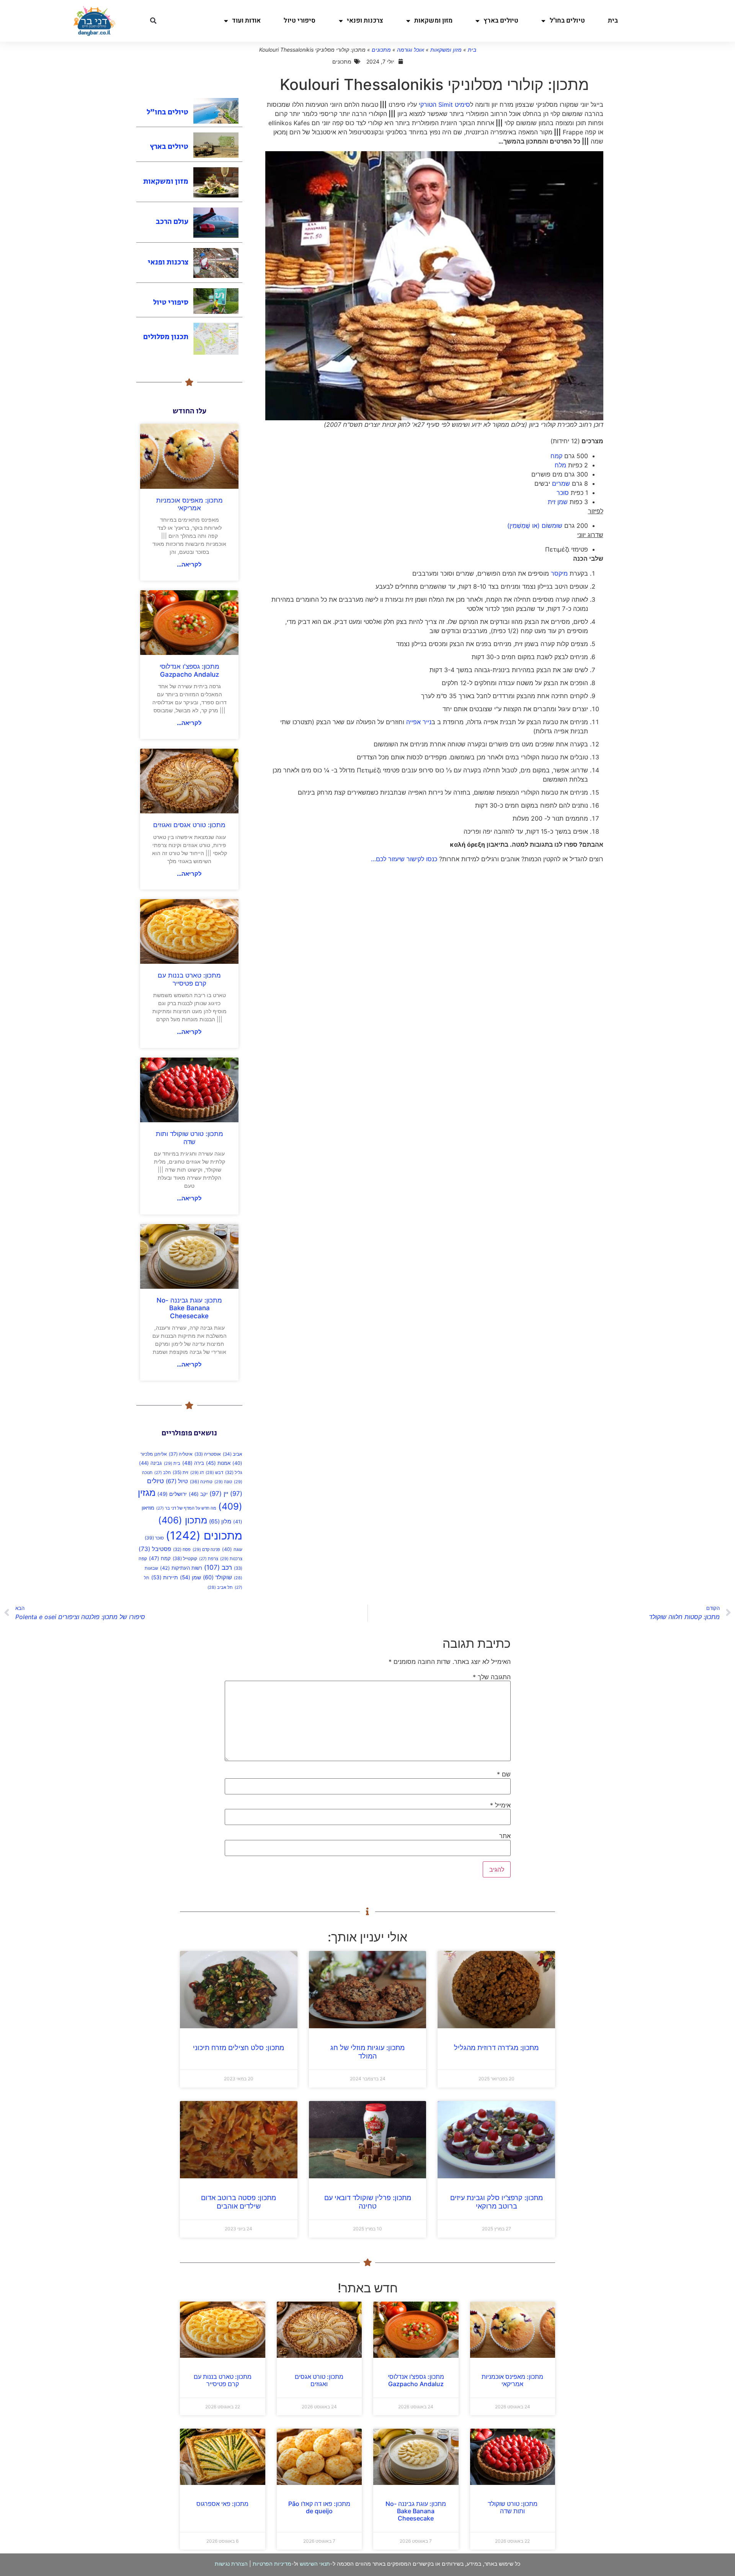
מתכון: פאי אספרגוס (222, 2504)
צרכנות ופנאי (365, 20)
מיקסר (559, 573)
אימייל (500, 1805)
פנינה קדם (206, 1549)
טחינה (201, 1481)
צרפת (209, 1559)
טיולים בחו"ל (567, 20)
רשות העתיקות (181, 1568)
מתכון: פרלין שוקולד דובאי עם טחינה (368, 2202)
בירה (193, 1463)
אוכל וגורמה (411, 50)
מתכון (183, 1520)
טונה (223, 1482)
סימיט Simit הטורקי (444, 104)
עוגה (232, 1549)
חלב (163, 1473)
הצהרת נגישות (231, 2564)
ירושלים (172, 1494)
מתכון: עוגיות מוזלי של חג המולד (367, 2052)
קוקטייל (185, 1558)
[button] (153, 21)
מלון (220, 1521)
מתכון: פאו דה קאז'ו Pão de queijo (319, 2507)
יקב (198, 1494)
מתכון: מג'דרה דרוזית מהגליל (496, 2048)
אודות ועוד (246, 20)
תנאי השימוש (315, 2564)
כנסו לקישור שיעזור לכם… (404, 859)
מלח (560, 465)
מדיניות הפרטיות (272, 2564)
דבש (214, 1473)
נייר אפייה (419, 722)
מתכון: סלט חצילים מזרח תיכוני (238, 2048)
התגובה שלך (492, 1677)
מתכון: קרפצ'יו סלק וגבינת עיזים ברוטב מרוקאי (497, 2202)
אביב (233, 1454)
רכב (218, 1567)
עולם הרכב (172, 222)
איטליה (181, 1454)
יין (219, 1494)
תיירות (165, 1577)
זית (180, 1472)
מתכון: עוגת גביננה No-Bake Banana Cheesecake (189, 1308)
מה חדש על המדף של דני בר (186, 1508)
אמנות (218, 1463)
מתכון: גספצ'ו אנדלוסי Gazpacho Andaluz (189, 670)
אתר (505, 1836)
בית (613, 20)
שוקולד (217, 1577)
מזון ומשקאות (433, 20)
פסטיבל (155, 1549)
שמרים (561, 483)
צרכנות (231, 1559)
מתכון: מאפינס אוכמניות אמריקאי (189, 504)
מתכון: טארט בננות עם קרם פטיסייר (189, 979)
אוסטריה (208, 1454)
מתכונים (381, 50)
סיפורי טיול (300, 20)
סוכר (563, 493)
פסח (182, 1549)
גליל (234, 1472)
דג (197, 1472)
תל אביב (220, 1588)
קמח (556, 456)
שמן (190, 1577)
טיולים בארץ (501, 20)
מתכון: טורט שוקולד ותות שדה (189, 1138)
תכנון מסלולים (166, 337)
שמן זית (558, 502)
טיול (177, 1481)
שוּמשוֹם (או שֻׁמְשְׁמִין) (535, 526)
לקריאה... (189, 564)
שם (504, 1774)
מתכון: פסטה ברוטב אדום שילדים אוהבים (238, 2202)
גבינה (150, 1463)
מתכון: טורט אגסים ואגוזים (189, 825)
